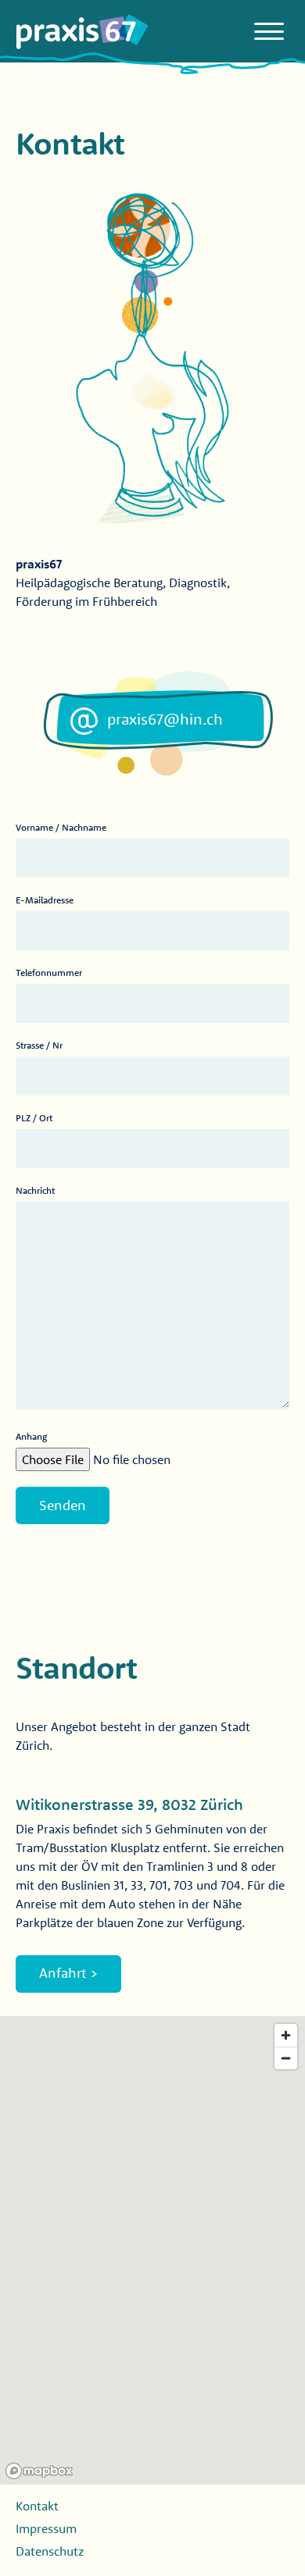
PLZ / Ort (34, 1118)
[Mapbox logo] (39, 2471)
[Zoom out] (286, 2058)
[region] (152, 2250)
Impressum (46, 2528)
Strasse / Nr (39, 1045)
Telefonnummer (49, 973)
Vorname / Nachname (61, 827)
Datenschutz (50, 2551)
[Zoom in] (286, 2035)
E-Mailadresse (45, 900)
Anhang (31, 1436)
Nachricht (35, 1190)
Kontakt (37, 2506)
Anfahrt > (68, 1973)
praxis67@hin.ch (165, 719)
